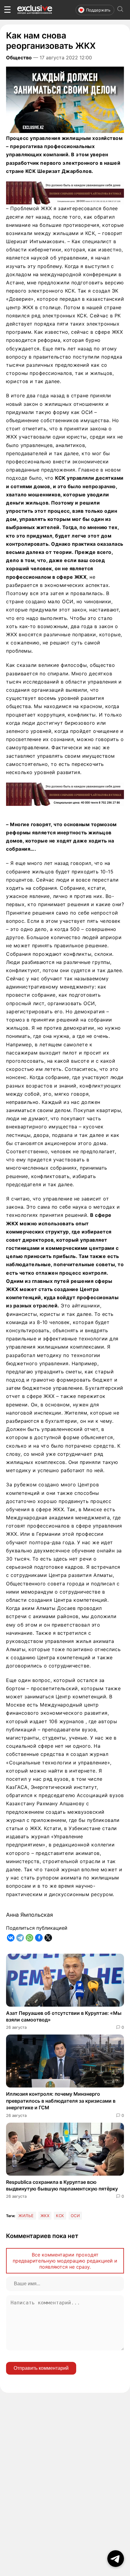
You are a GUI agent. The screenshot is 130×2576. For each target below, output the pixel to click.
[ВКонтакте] (11, 1938)
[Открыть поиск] (120, 10)
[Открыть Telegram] (116, 2559)
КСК (60, 2216)
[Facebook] (39, 1938)
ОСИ (75, 2216)
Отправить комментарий (41, 2368)
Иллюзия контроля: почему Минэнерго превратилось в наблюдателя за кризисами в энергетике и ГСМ (61, 2101)
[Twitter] (48, 1938)
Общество (19, 58)
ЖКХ (45, 2216)
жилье (26, 2216)
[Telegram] (20, 1938)
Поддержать (98, 10)
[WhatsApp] (29, 1938)
